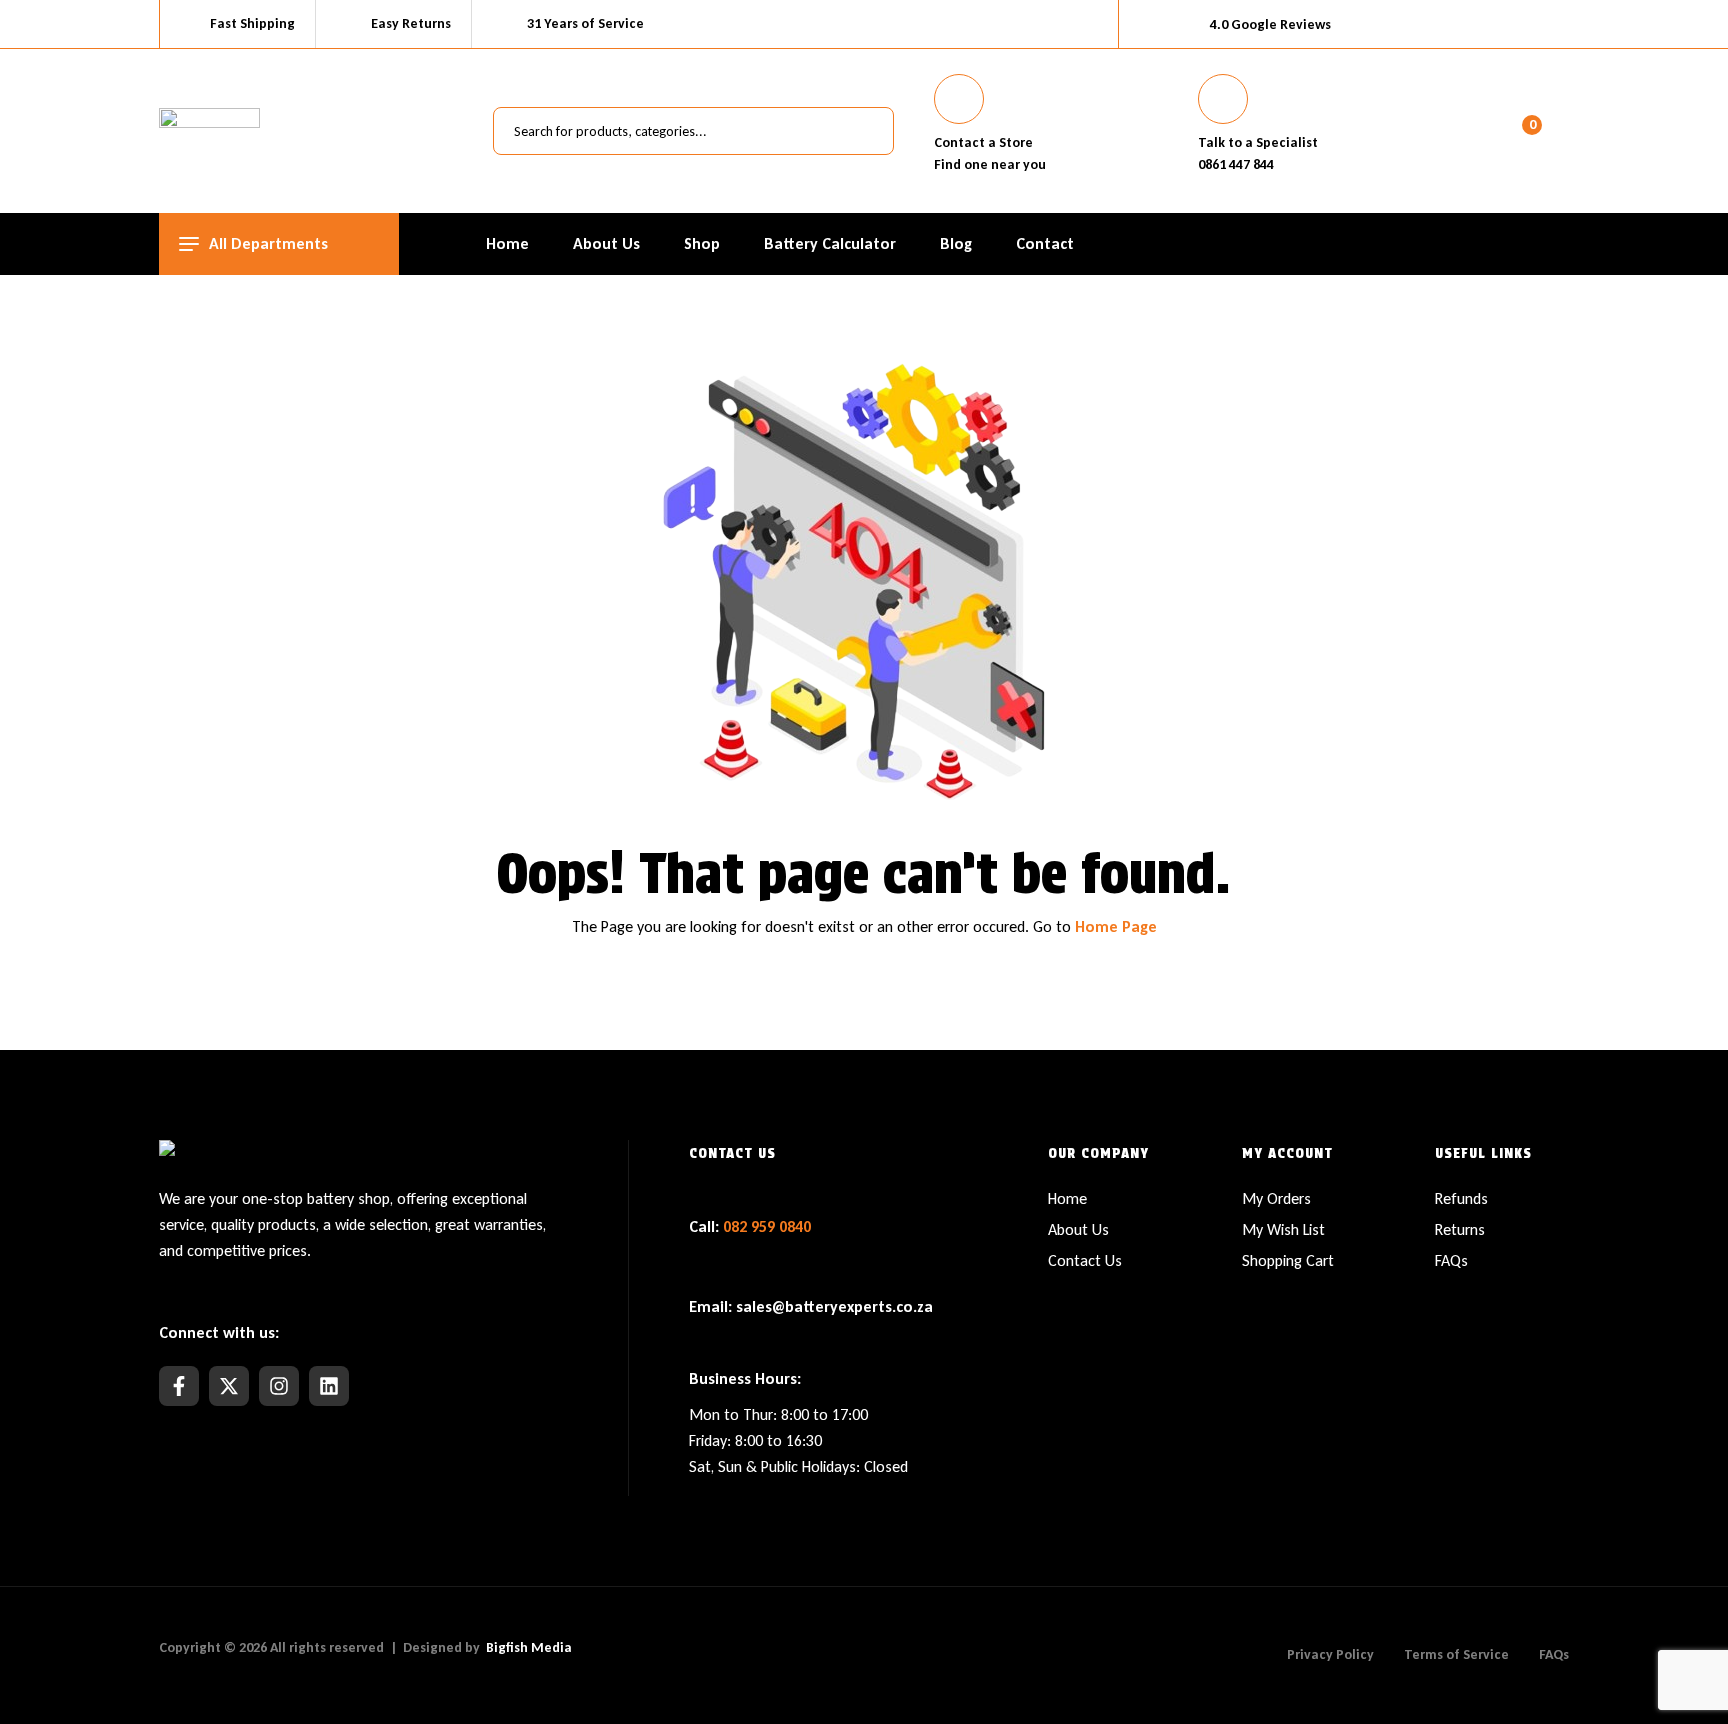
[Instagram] (279, 1386)
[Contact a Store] (959, 99)
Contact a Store (983, 142)
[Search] (868, 131)
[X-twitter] (229, 1386)
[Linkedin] (329, 1386)
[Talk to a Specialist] (1223, 99)
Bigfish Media (529, 1647)
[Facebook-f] (179, 1386)
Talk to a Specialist (1258, 142)
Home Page (1116, 926)
